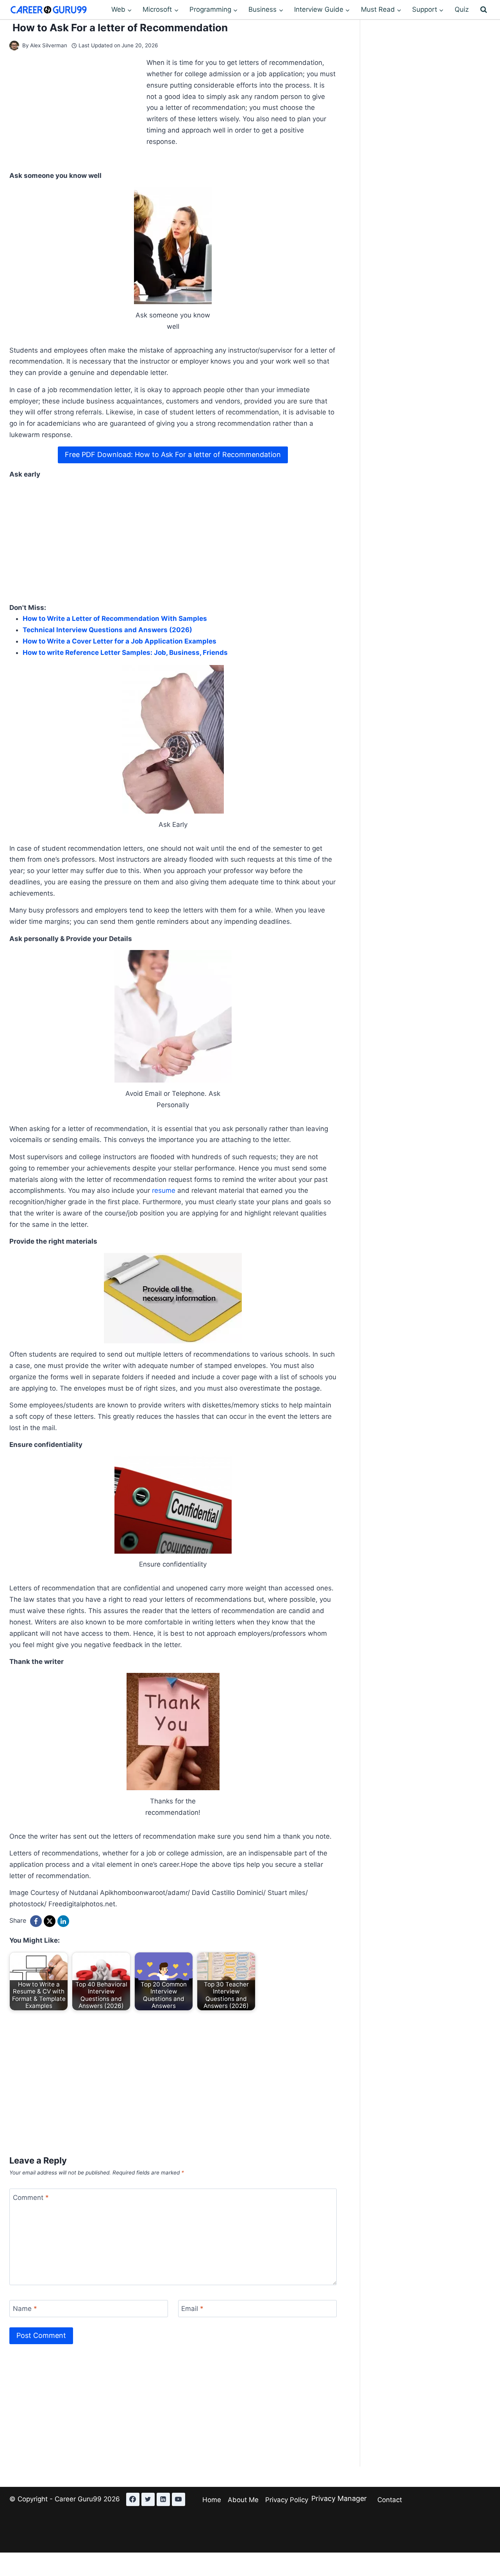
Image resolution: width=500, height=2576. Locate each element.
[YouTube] (179, 2499)
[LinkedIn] (63, 1921)
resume (164, 1190)
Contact (390, 2500)
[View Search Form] (484, 10)
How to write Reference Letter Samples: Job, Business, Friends (125, 653)
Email (192, 2309)
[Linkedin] (163, 2499)
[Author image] (14, 46)
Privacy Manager (339, 2498)
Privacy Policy (287, 2500)
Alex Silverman (49, 45)
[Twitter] (148, 2499)
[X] (50, 1921)
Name (25, 2309)
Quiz (462, 9)
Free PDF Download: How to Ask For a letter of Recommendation (173, 454)
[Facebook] (36, 1921)
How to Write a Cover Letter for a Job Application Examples (120, 641)
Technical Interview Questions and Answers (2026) (107, 630)
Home (212, 2500)
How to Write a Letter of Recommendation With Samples (115, 618)
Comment (31, 2198)
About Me (243, 2500)
